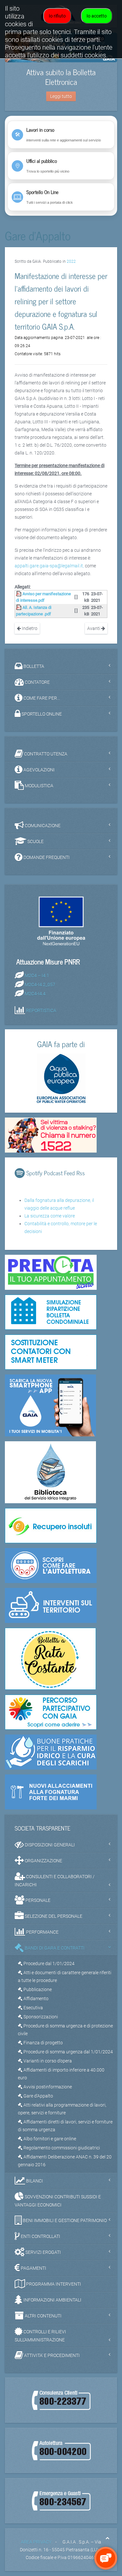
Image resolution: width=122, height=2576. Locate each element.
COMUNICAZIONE (42, 826)
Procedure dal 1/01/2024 (48, 1964)
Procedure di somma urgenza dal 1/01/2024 (68, 2052)
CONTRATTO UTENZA (45, 754)
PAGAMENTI (33, 2268)
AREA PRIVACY (36, 2542)
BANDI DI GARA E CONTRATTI (54, 1948)
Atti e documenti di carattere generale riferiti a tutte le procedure (65, 1977)
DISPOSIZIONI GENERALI (49, 1845)
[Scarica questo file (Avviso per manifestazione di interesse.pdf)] (19, 594)
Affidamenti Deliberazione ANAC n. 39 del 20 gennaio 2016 (65, 2161)
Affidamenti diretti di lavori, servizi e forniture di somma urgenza (65, 2126)
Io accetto (97, 16)
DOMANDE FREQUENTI (46, 857)
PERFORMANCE (42, 1932)
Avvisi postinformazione (47, 2087)
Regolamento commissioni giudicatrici (61, 2148)
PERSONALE (37, 1900)
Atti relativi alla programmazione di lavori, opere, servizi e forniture (62, 2109)
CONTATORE (37, 682)
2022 (71, 261)
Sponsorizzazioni (40, 2017)
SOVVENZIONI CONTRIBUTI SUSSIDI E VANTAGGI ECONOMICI (58, 2201)
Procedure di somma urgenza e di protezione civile (65, 2030)
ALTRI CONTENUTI (43, 2316)
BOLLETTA (33, 666)
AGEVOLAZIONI (39, 770)
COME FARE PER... (41, 698)
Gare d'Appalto (38, 2096)
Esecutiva (33, 2008)
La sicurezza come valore (50, 1216)
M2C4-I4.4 (35, 994)
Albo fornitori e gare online (49, 2139)
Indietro (29, 628)
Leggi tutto (61, 96)
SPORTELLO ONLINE (41, 714)
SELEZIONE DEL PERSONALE (53, 1916)
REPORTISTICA (41, 1010)
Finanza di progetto (43, 2043)
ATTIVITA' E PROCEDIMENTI (51, 2355)
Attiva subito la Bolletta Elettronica (61, 77)
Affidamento (35, 1999)
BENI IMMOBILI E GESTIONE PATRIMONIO (64, 2220)
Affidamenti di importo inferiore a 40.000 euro (61, 2074)
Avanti (94, 628)
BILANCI (34, 2181)
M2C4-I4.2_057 (40, 985)
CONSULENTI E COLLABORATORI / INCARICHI (55, 1881)
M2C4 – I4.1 (37, 975)
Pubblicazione (37, 1989)
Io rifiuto (57, 16)
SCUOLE (35, 841)
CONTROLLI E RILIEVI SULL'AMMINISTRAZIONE (40, 2336)
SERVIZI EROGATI (43, 2252)
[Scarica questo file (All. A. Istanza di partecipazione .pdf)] (19, 607)
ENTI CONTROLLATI (40, 2236)
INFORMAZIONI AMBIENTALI (52, 2300)
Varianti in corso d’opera (47, 2061)
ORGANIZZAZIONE (43, 1861)
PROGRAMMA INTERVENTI (53, 2284)
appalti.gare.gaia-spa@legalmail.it (49, 566)
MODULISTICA (39, 786)
